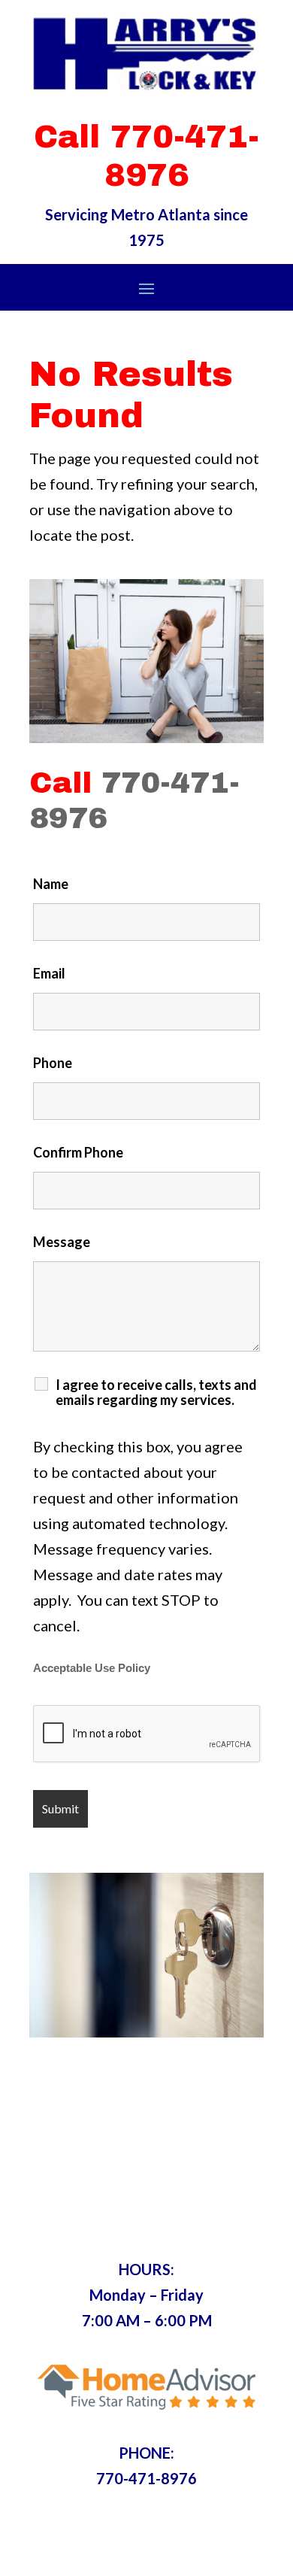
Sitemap (221, 2552)
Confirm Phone (78, 1152)
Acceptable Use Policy (92, 1668)
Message (62, 1242)
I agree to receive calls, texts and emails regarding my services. (156, 1392)
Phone (53, 1063)
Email (49, 973)
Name (51, 884)
